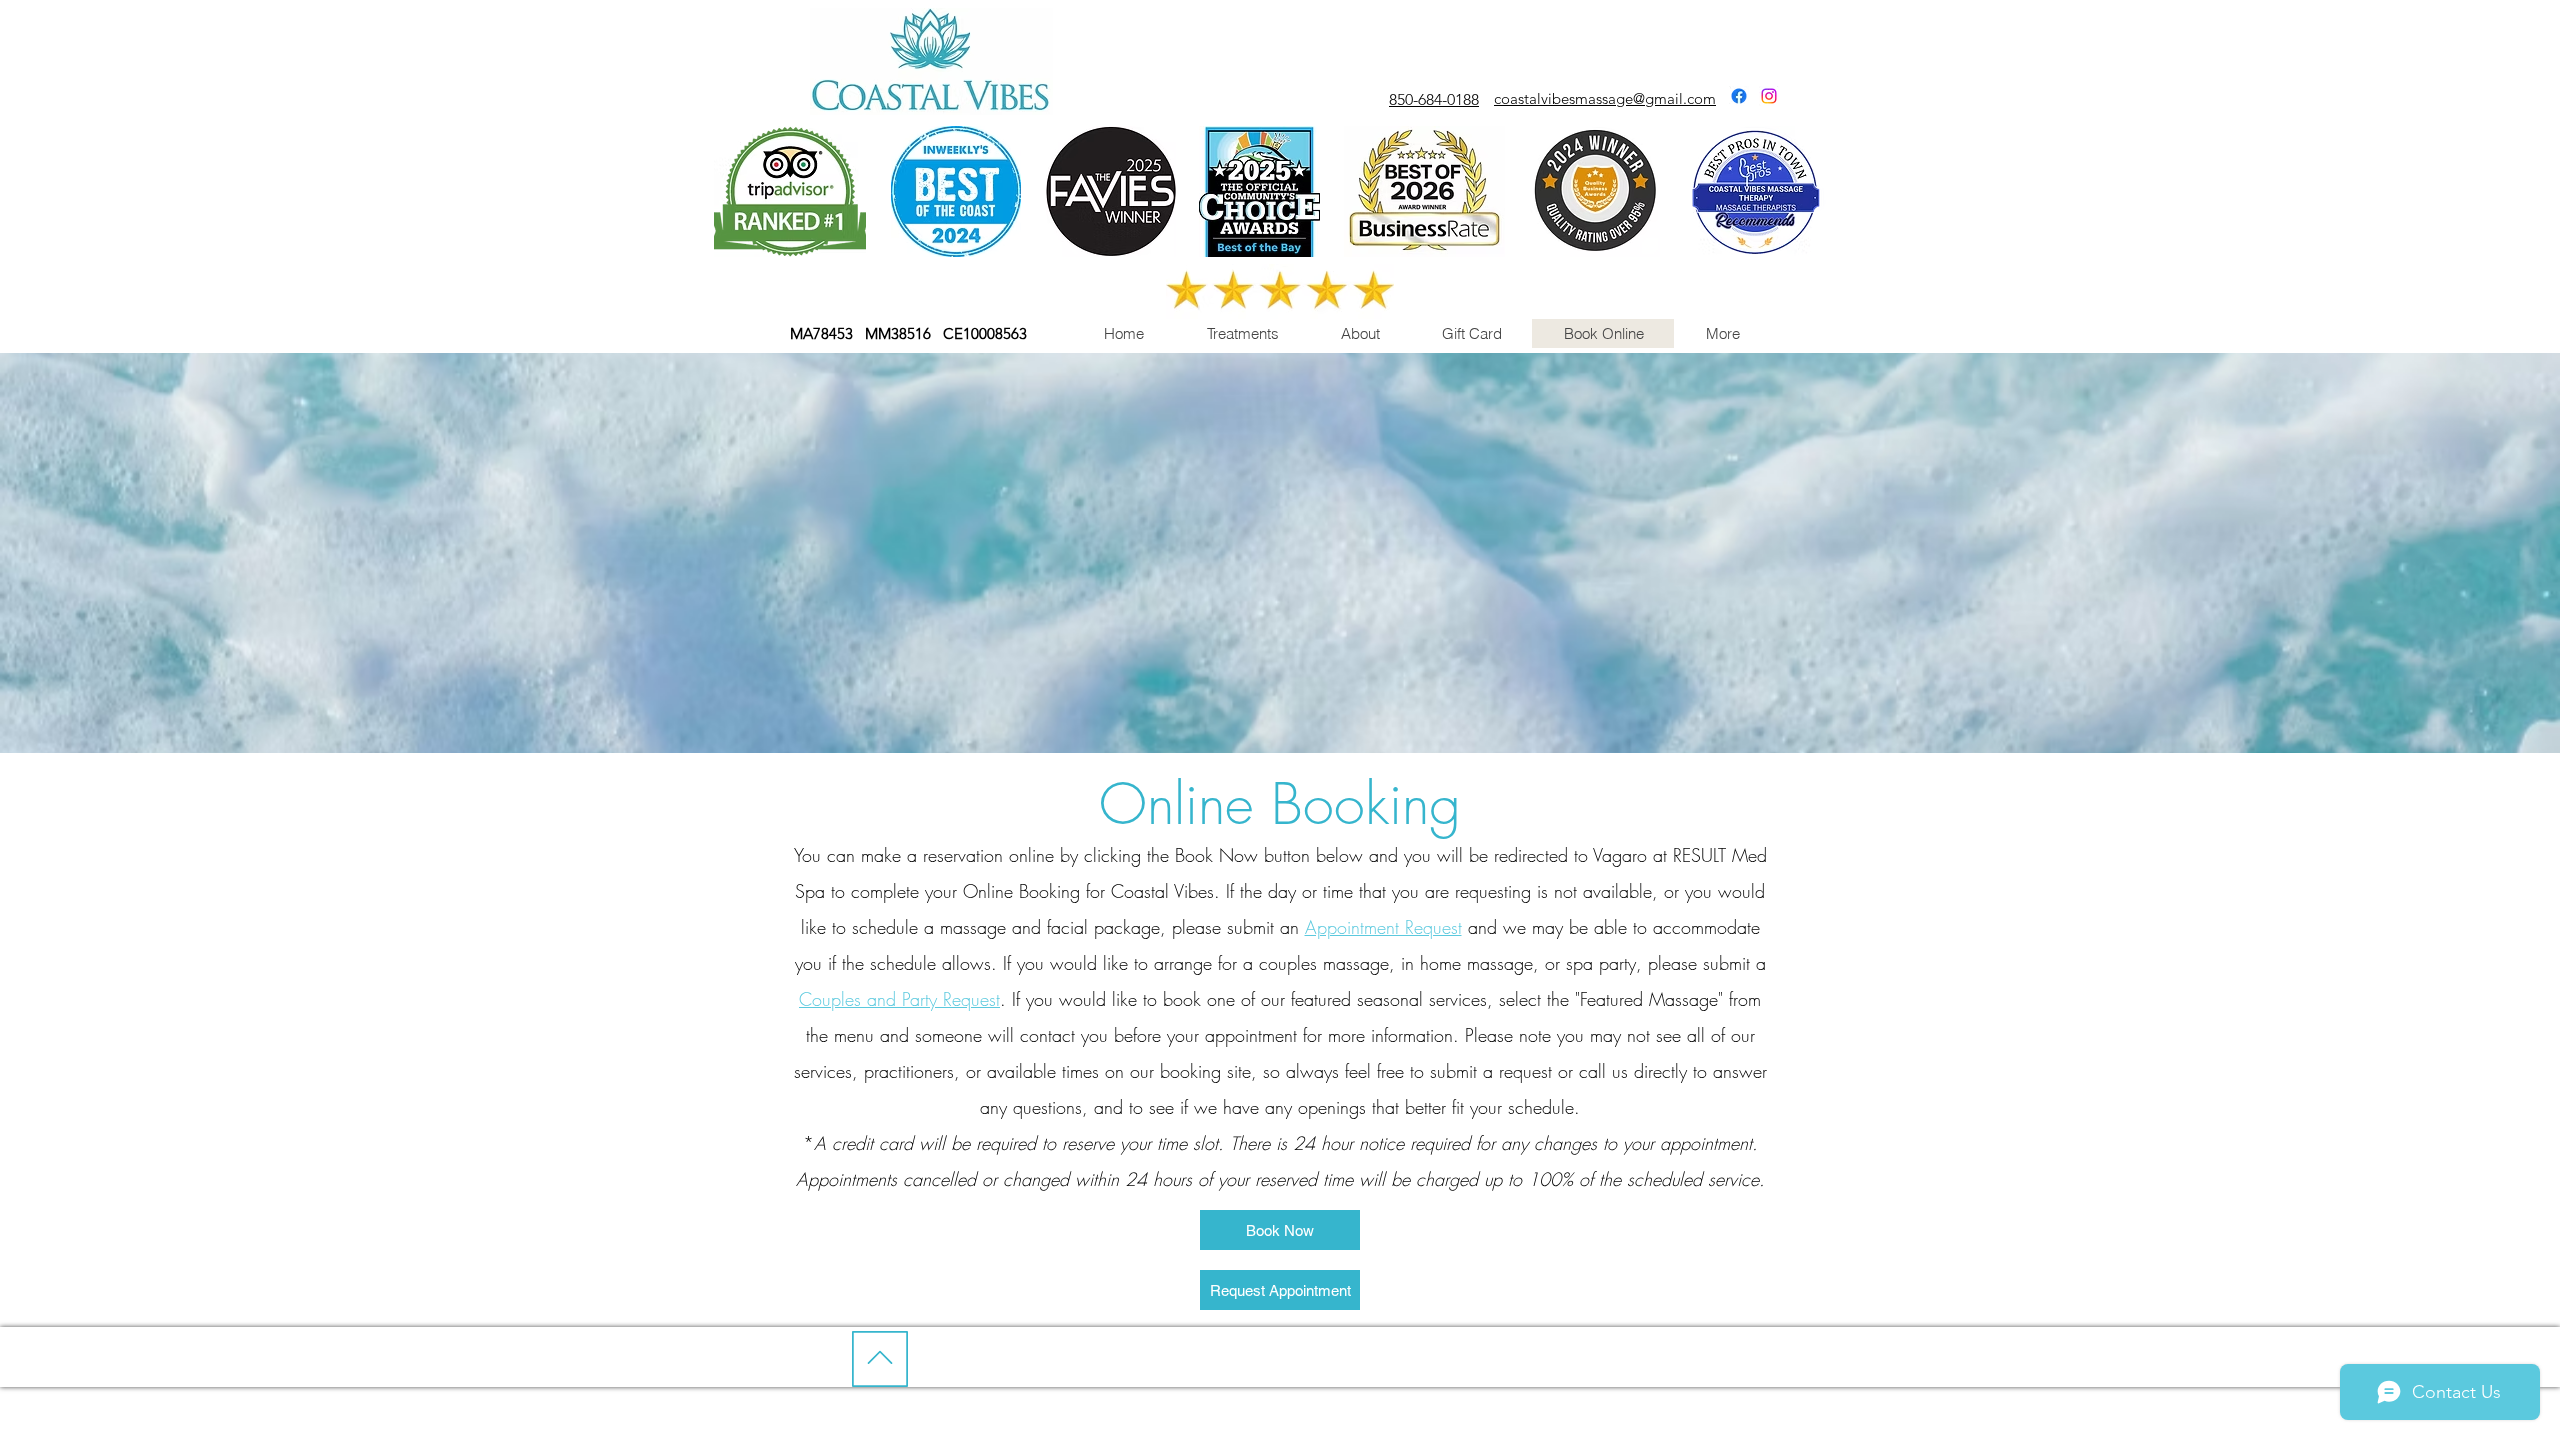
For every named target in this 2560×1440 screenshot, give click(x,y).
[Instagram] (1769, 96)
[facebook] (1739, 96)
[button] (1242, 333)
